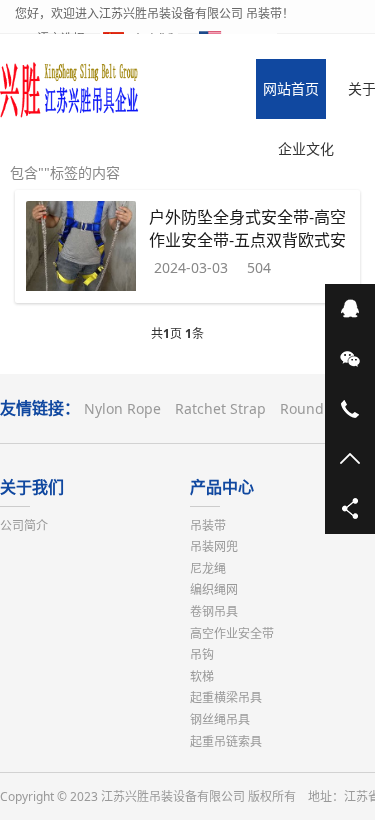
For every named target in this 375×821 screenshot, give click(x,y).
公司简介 (24, 525)
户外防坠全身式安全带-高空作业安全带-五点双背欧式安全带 (247, 239)
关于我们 (32, 487)
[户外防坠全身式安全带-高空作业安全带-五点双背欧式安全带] (81, 248)
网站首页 (291, 88)
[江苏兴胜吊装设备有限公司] (70, 89)
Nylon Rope (122, 408)
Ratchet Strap (220, 408)
